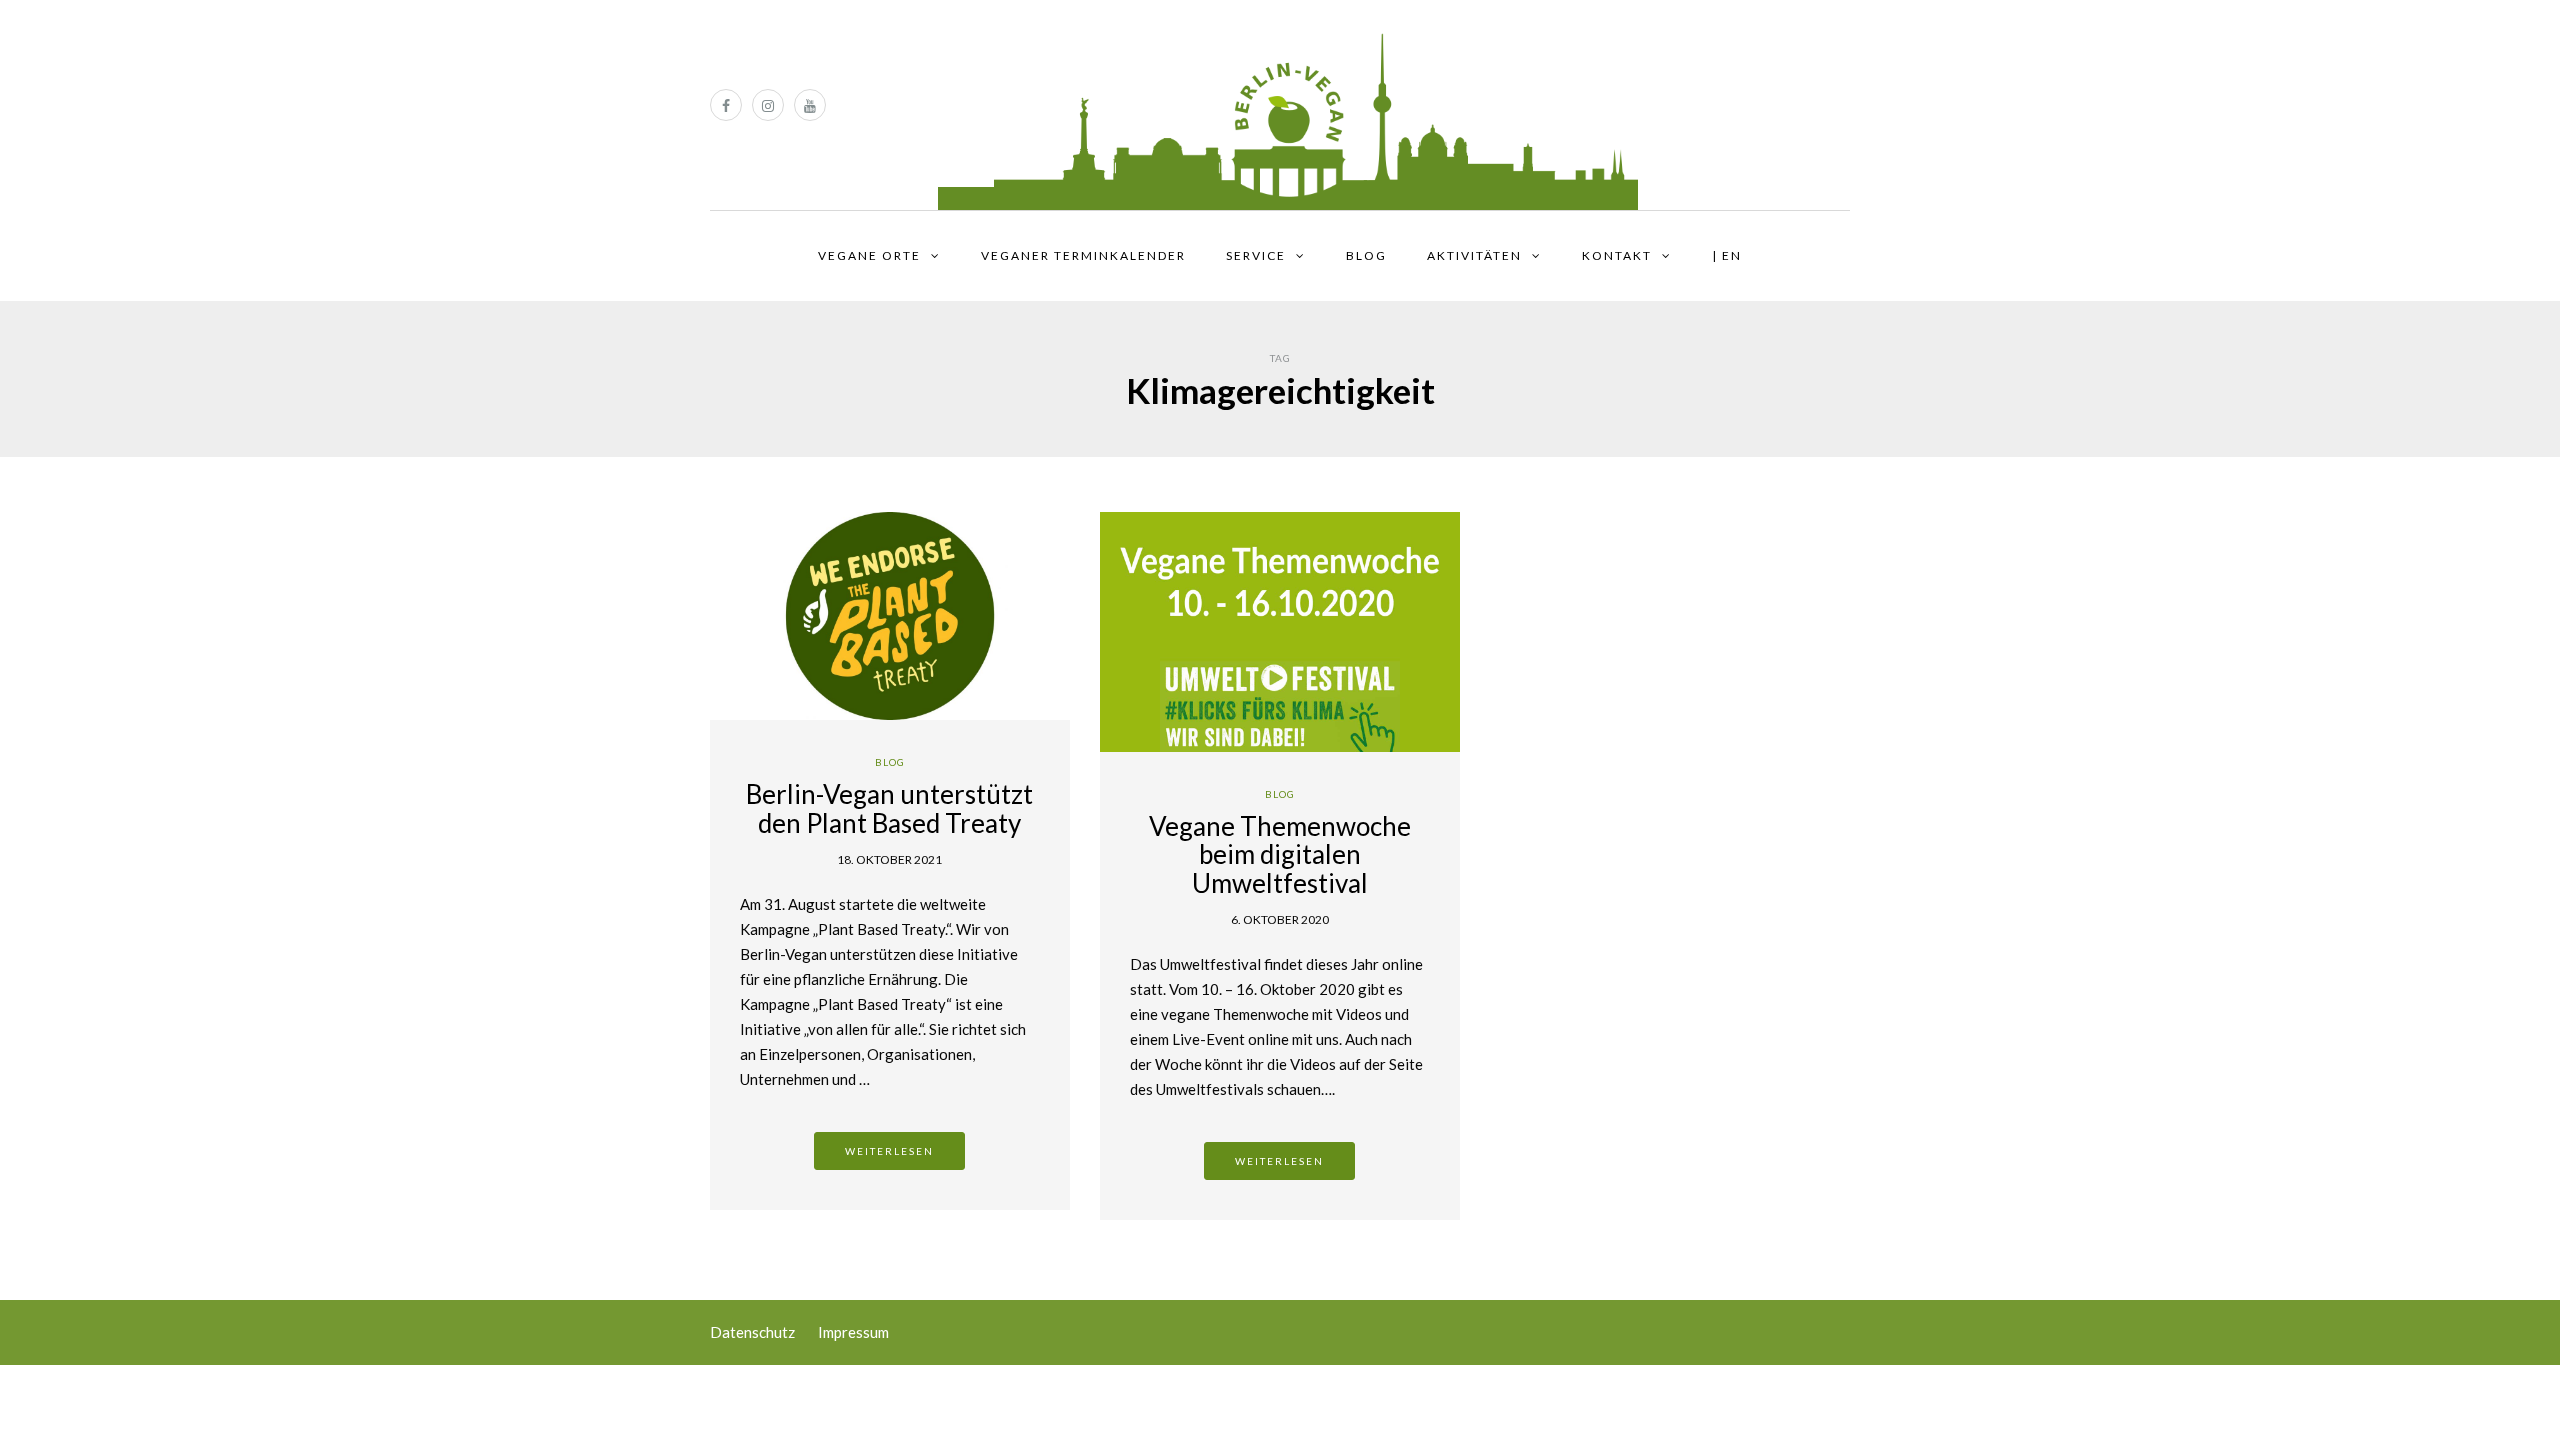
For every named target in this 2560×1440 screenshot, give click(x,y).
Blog (1366, 255)
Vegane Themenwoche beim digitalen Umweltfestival (1280, 854)
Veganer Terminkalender (1083, 255)
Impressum (853, 1332)
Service (1256, 255)
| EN (1727, 255)
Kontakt (1617, 255)
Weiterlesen (889, 1151)
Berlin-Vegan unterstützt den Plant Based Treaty (889, 808)
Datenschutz (752, 1332)
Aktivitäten (1474, 255)
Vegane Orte (869, 255)
